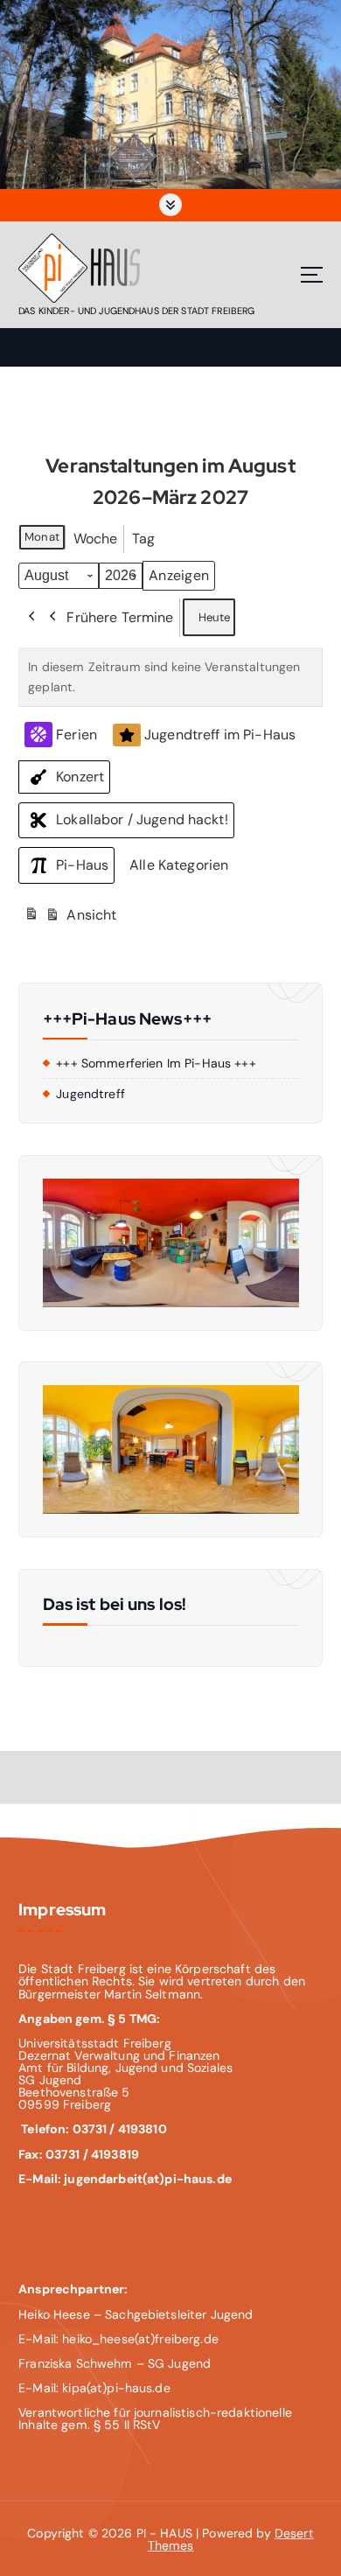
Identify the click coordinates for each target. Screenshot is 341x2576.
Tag (143, 539)
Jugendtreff (90, 1094)
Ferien (77, 735)
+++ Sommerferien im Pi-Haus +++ (156, 1063)
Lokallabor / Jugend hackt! (142, 819)
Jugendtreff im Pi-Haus (220, 735)
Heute (215, 617)
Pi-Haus (82, 865)
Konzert (80, 777)
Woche (96, 539)
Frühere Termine (120, 617)
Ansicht (73, 920)
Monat (42, 537)
